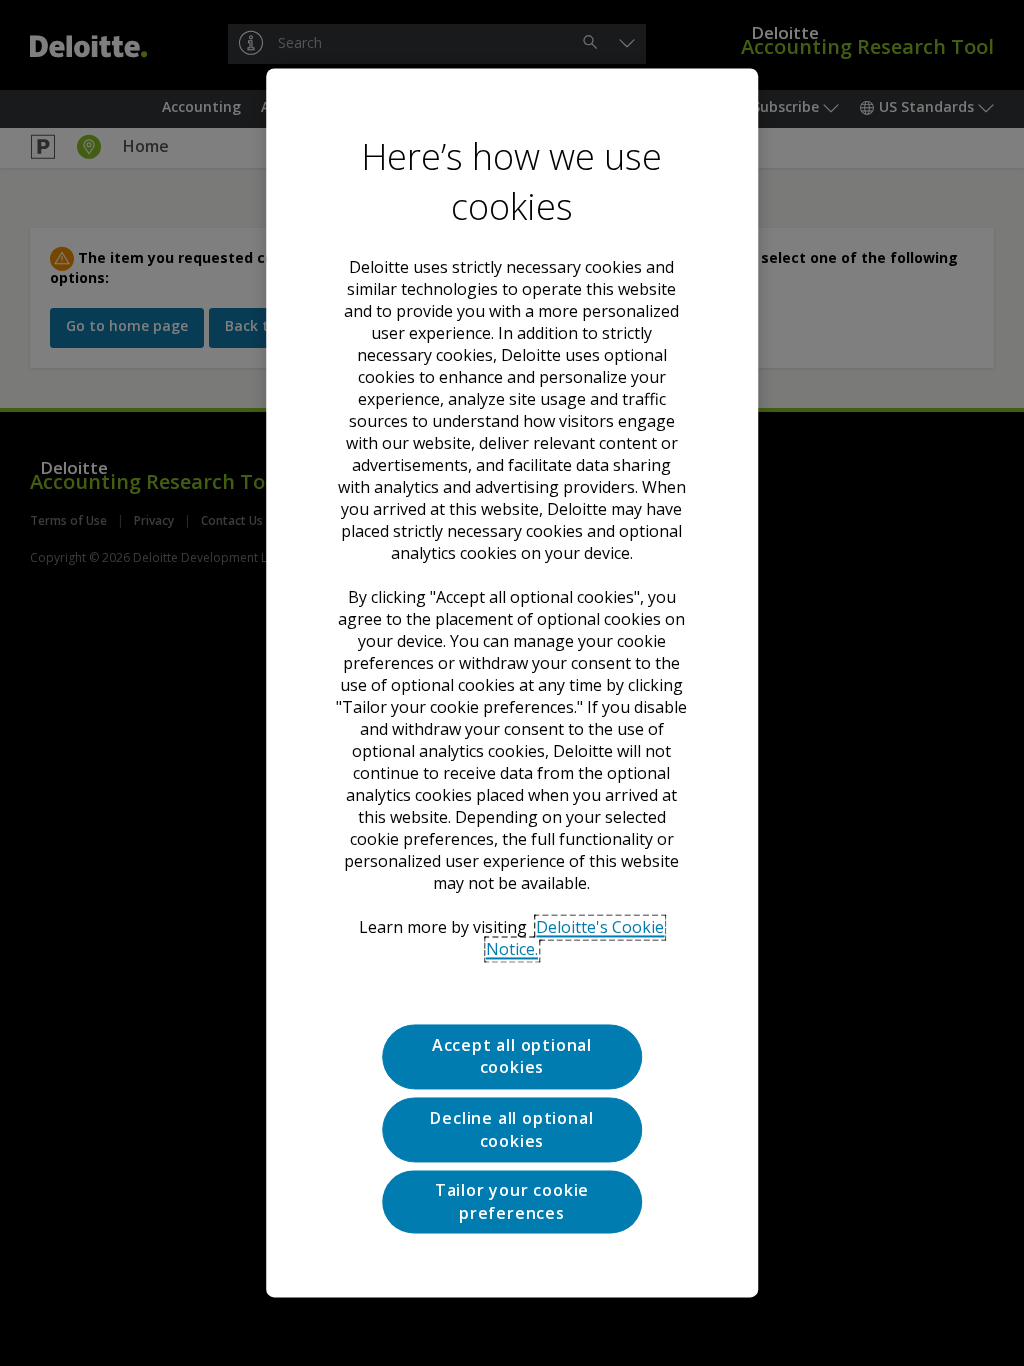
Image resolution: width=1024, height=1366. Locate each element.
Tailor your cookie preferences (512, 1202)
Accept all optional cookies (512, 1056)
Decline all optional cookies (511, 1130)
